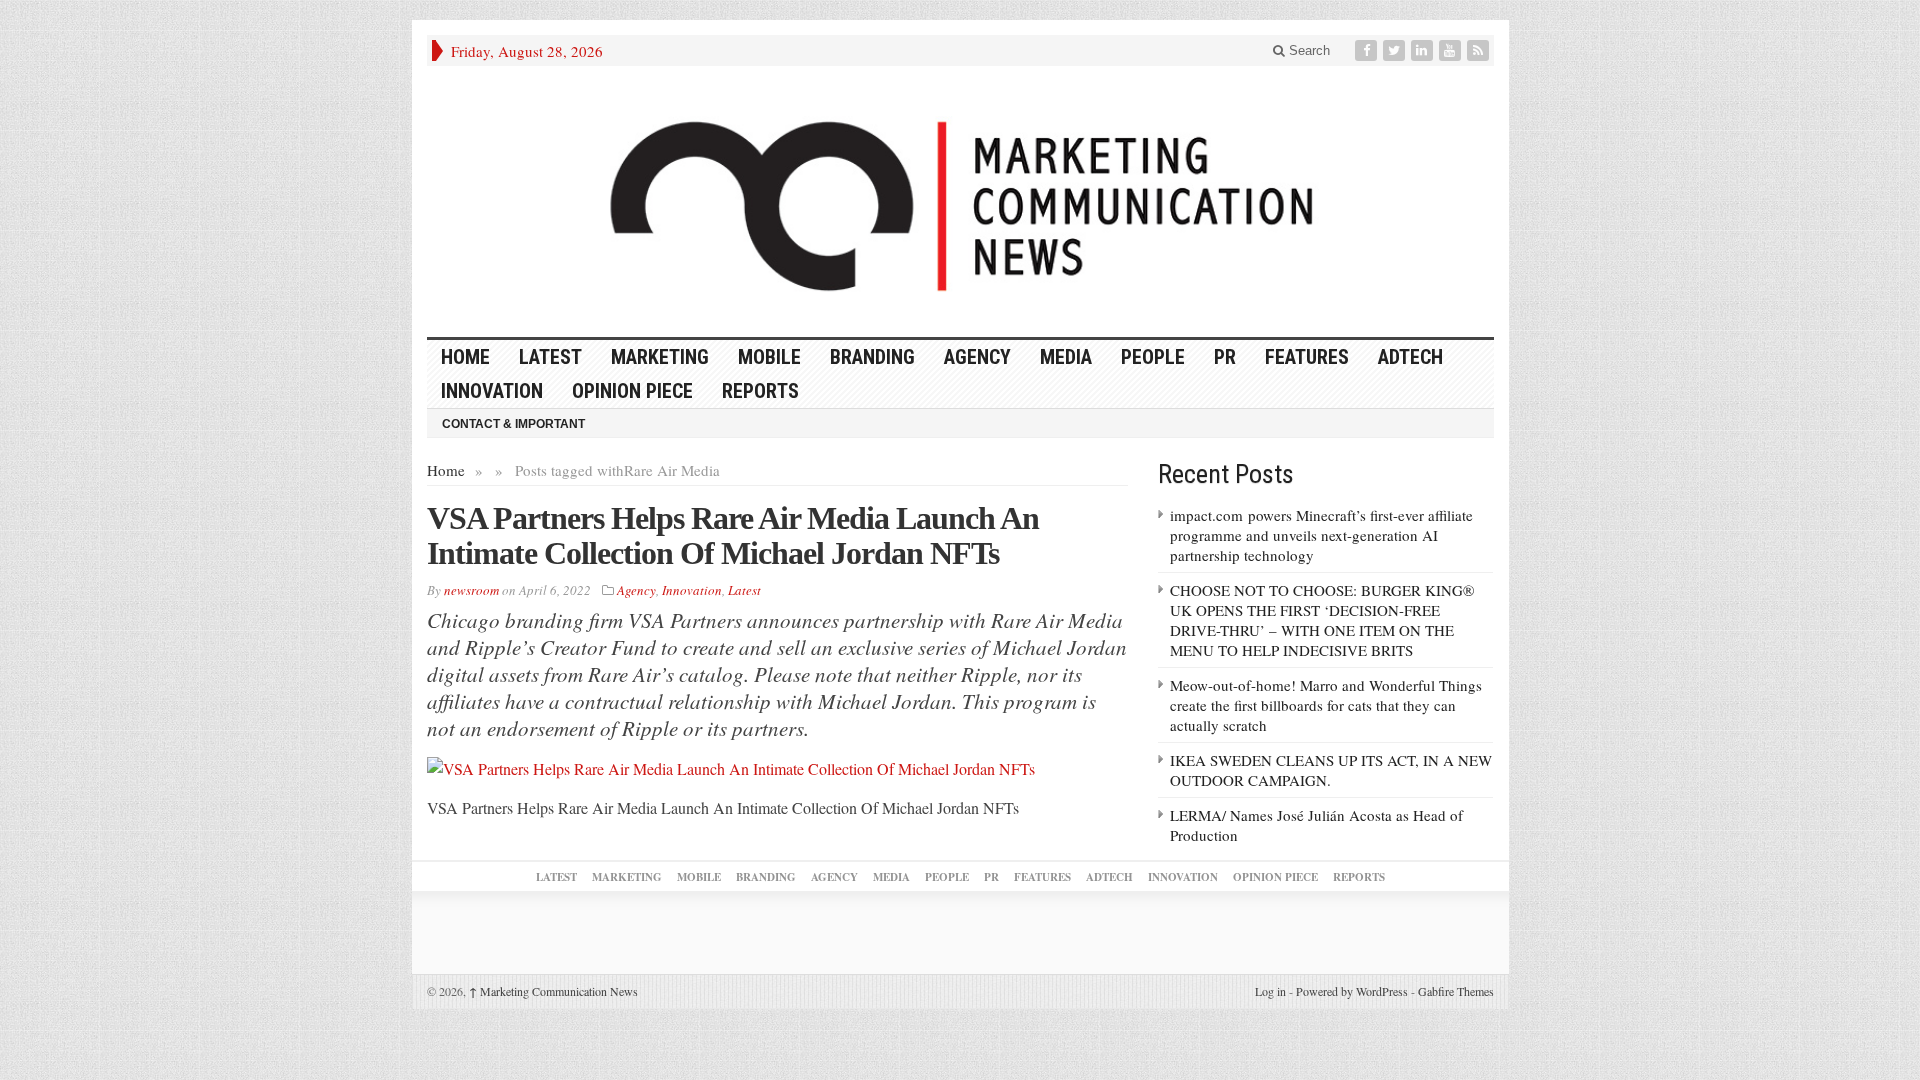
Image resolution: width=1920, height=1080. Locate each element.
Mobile (769, 357)
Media (1066, 357)
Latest (550, 357)
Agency (977, 357)
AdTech (1410, 357)
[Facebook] (1368, 50)
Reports (760, 391)
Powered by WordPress (1352, 991)
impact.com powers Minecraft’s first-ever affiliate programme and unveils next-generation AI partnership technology (1321, 535)
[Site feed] (1480, 50)
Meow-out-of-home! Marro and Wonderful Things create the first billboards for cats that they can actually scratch (1326, 705)
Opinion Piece (632, 391)
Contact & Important (513, 424)
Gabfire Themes (1456, 991)
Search (1307, 50)
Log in (1270, 991)
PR (1225, 357)
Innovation (492, 391)
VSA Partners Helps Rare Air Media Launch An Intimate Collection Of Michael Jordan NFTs (733, 535)
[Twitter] (1396, 50)
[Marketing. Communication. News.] (960, 201)
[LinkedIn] (1424, 50)
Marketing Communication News (553, 991)
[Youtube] (1452, 50)
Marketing (660, 357)
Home (446, 470)
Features (1307, 357)
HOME (465, 357)
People (1153, 357)
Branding (872, 357)
